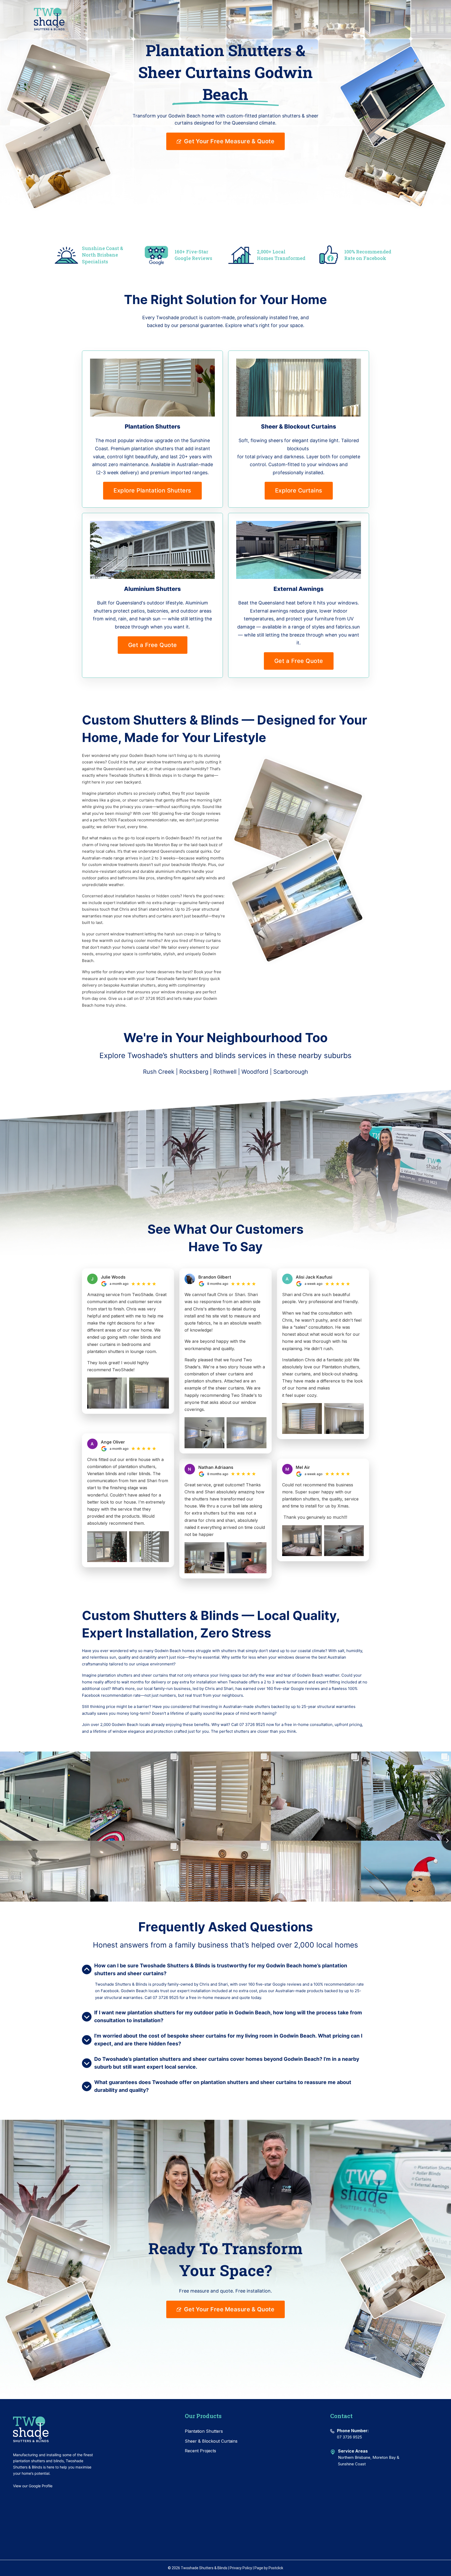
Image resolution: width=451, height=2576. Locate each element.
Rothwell (225, 1072)
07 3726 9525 (349, 2437)
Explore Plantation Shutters (152, 490)
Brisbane (363, 2457)
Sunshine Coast (352, 2464)
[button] (225, 1969)
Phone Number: (353, 2431)
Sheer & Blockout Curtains (211, 2441)
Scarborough (291, 1072)
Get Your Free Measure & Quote (229, 141)
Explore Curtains (299, 490)
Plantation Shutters (204, 2431)
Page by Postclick (269, 2568)
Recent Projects (200, 2451)
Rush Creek (159, 1072)
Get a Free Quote (153, 645)
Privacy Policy (241, 2568)
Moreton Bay (384, 2457)
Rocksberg (194, 1072)
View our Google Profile (33, 2486)
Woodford (255, 1072)
